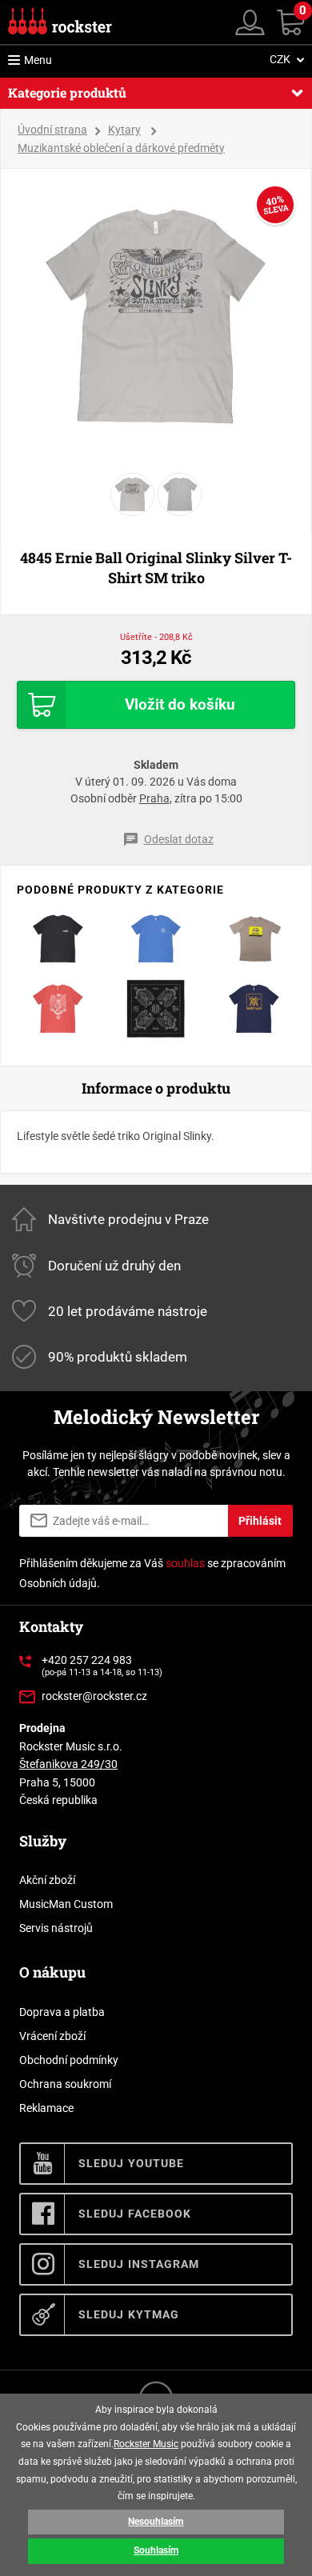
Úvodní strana (52, 130)
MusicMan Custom (66, 1904)
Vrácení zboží (52, 2036)
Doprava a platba (62, 2012)
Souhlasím (156, 2550)
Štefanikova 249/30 (68, 1764)
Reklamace (46, 2108)
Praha (154, 798)
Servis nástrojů (56, 1928)
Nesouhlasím (156, 2522)
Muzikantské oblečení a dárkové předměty (121, 148)
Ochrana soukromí (65, 2084)
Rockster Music (146, 2444)
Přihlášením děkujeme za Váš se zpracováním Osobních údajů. (152, 1573)
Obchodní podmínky (69, 2060)
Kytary (124, 130)
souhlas (185, 1563)
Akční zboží (47, 1880)
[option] (156, 317)
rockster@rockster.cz (94, 1696)
